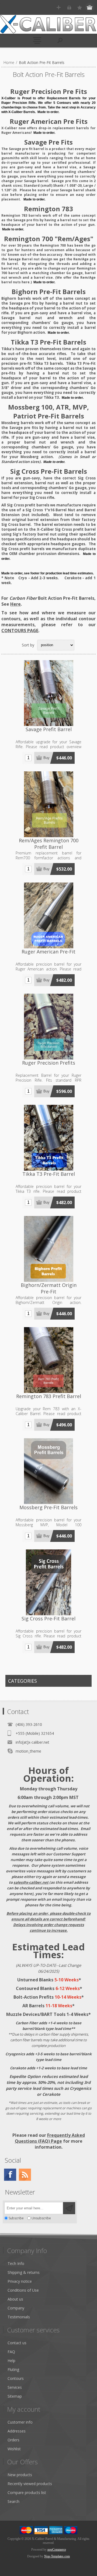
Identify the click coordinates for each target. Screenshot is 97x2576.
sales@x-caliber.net (31, 1882)
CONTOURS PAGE (20, 631)
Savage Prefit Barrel (49, 729)
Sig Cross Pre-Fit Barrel (48, 1618)
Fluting (13, 2369)
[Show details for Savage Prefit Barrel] (48, 693)
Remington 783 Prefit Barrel (49, 1396)
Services (15, 2387)
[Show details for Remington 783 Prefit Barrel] (48, 1360)
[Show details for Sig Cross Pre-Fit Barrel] (48, 1582)
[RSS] (25, 2175)
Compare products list (27, 2492)
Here (15, 604)
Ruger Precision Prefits (49, 1063)
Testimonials (19, 2317)
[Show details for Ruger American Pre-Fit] (48, 915)
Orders (13, 2440)
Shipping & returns (24, 2272)
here (26, 282)
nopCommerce (57, 2550)
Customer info (20, 2422)
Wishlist (14, 2449)
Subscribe (16, 2218)
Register (59, 7)
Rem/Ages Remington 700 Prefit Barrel (49, 844)
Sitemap (15, 2396)
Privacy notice (20, 2281)
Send (69, 2208)
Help (11, 2361)
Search (13, 2501)
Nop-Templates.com (57, 2556)
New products (20, 2475)
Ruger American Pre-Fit (48, 952)
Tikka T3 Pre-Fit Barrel (49, 1174)
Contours (16, 2378)
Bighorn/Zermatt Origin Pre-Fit (49, 1288)
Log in (69, 7)
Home (9, 62)
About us (15, 2299)
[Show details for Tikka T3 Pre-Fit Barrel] (48, 1138)
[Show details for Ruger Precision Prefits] (48, 1027)
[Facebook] (10, 2175)
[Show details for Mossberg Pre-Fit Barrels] (48, 1471)
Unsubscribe (41, 2218)
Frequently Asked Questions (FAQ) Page (50, 2138)
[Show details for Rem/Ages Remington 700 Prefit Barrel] (48, 804)
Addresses (17, 2431)
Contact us (17, 2343)
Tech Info (16, 2263)
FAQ (11, 2352)
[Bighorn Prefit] (48, 1249)
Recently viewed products (30, 2484)
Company (16, 2308)
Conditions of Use (23, 2290)
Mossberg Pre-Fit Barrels (48, 1507)
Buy (46, 758)
